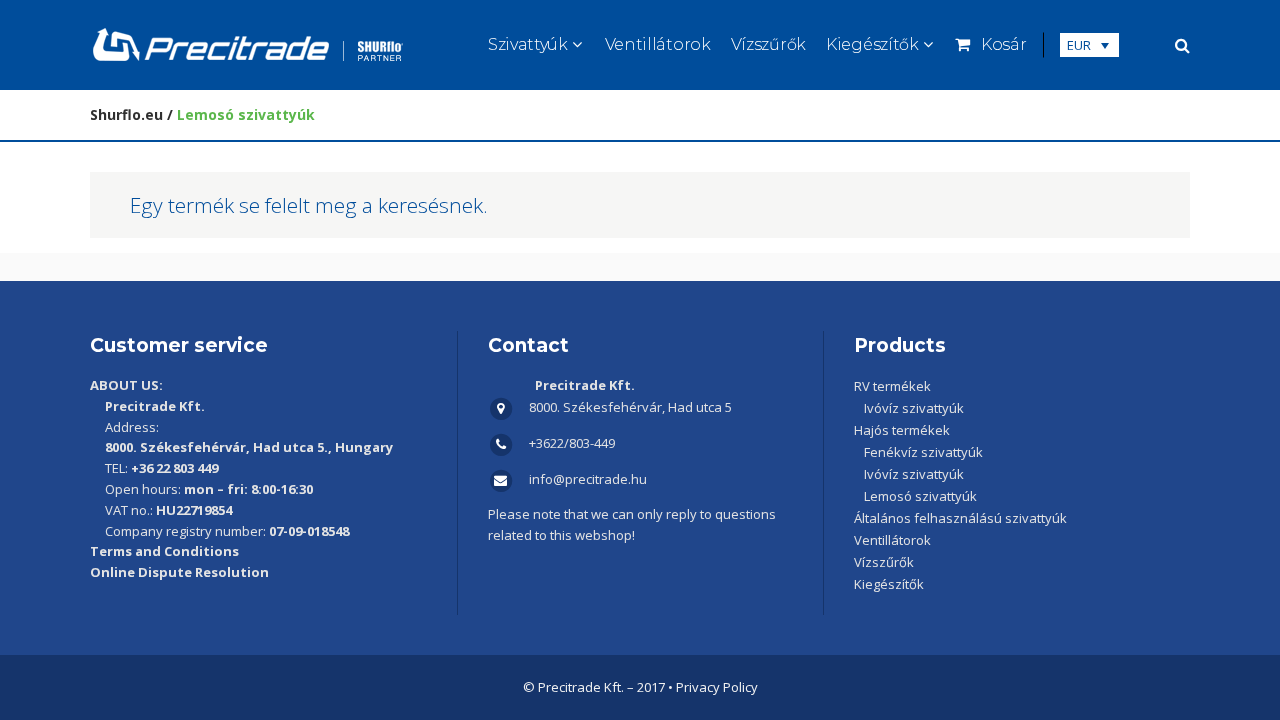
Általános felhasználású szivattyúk (960, 518)
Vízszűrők (884, 562)
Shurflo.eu (126, 114)
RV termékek (892, 386)
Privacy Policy (717, 687)
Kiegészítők (889, 584)
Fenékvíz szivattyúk (923, 452)
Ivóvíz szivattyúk (914, 408)
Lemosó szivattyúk (920, 496)
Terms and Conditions (164, 551)
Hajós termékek (902, 430)
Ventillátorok (892, 540)
